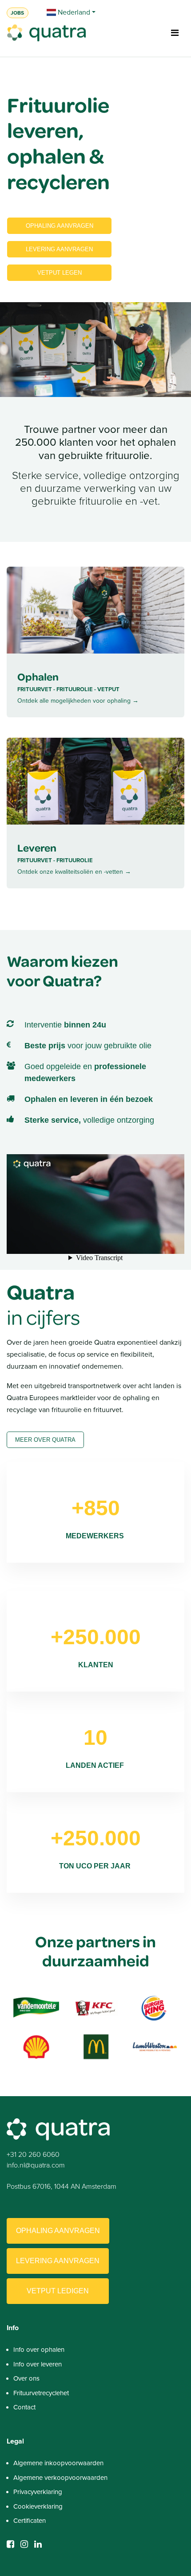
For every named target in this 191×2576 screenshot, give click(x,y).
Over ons (26, 2378)
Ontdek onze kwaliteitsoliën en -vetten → (74, 872)
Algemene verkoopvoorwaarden (60, 2478)
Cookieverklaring (38, 2506)
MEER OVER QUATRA (45, 1440)
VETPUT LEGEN (60, 273)
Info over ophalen (39, 2350)
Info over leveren (38, 2364)
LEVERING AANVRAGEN (59, 249)
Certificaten (30, 2521)
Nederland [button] (73, 12)
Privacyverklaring (38, 2492)
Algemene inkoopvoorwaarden (58, 2463)
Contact (24, 2407)
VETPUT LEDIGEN (58, 2291)
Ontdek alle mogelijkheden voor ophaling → (79, 701)
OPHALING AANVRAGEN (60, 226)
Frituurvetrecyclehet (41, 2393)
